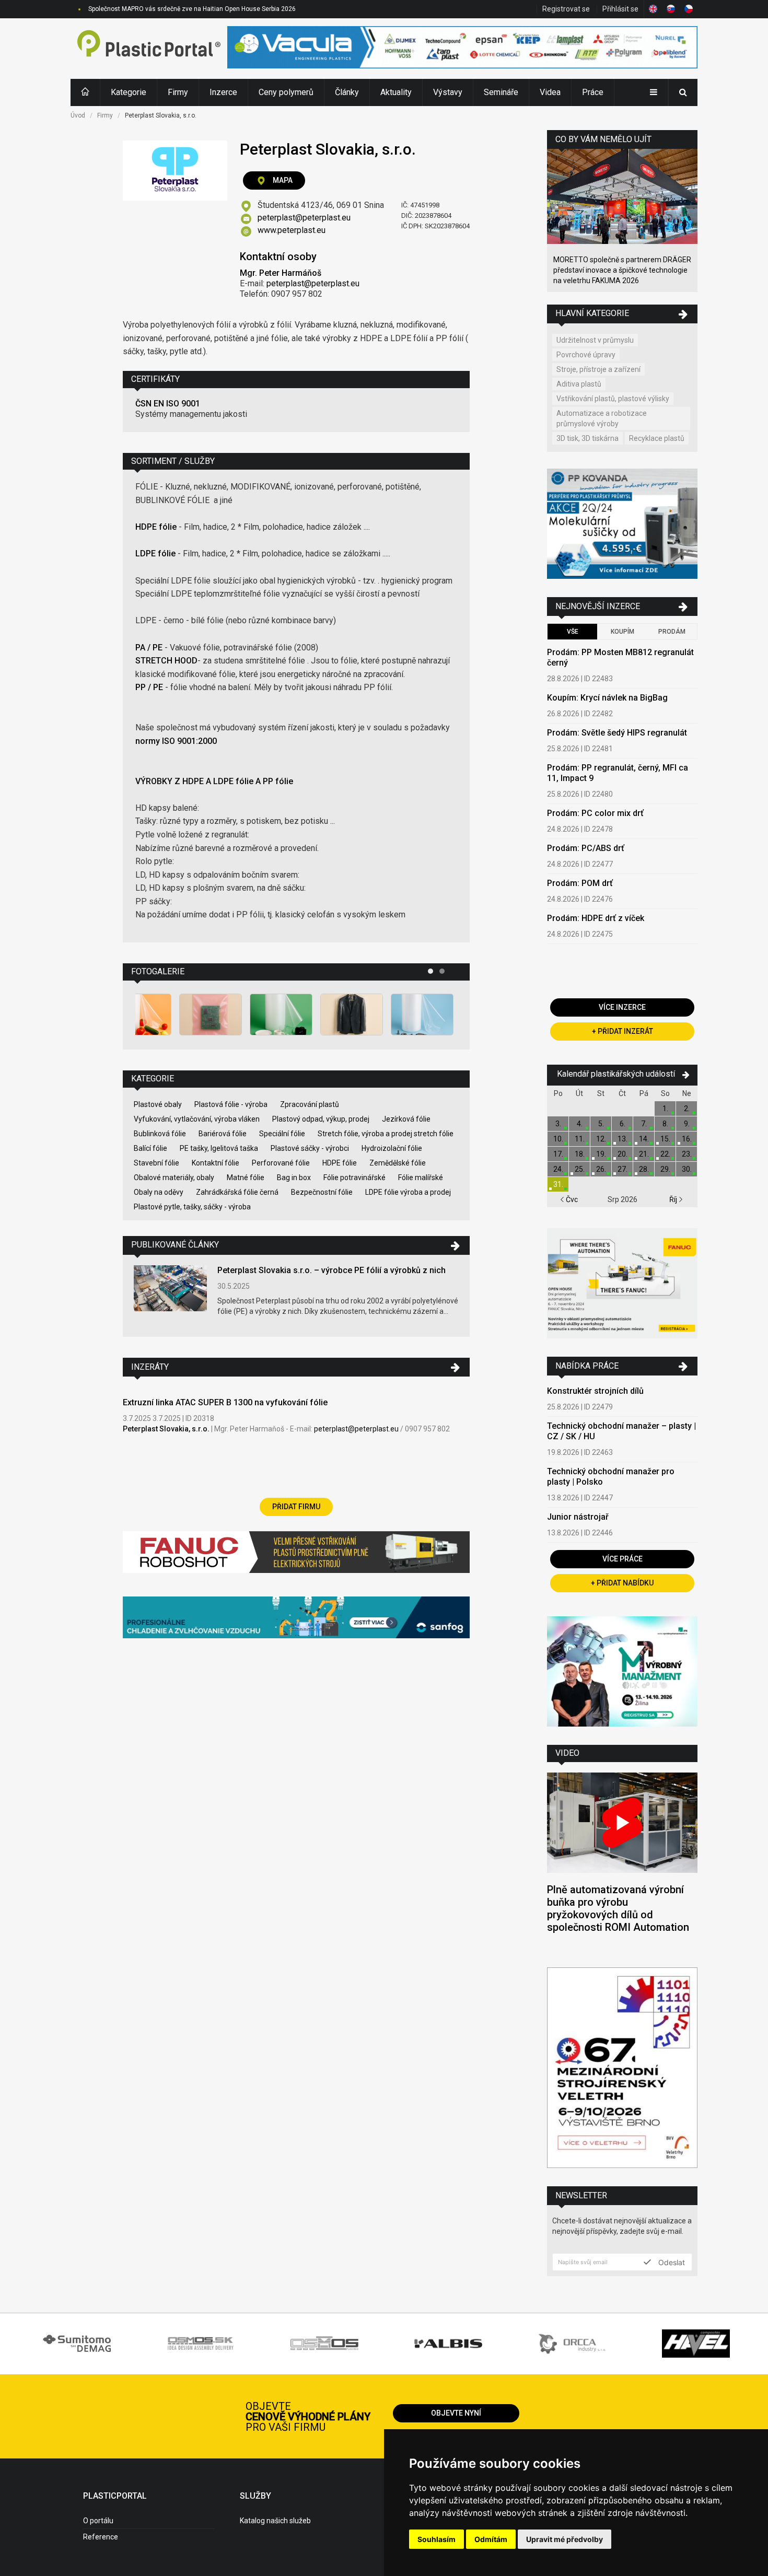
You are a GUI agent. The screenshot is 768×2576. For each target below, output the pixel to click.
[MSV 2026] (622, 2069)
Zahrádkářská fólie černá (237, 1192)
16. (687, 1139)
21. (644, 1154)
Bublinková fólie (160, 1134)
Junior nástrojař (578, 1517)
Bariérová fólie (223, 1134)
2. (687, 1109)
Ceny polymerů (286, 92)
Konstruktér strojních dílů (595, 1391)
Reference (101, 2537)
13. (622, 1139)
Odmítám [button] (491, 2539)
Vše (573, 632)
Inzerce (223, 92)
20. (622, 1154)
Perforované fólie (281, 1163)
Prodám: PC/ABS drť (586, 848)
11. (580, 1139)
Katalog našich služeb (275, 2521)
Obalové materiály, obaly (174, 1178)
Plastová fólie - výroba (231, 1104)
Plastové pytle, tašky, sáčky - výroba (192, 1207)
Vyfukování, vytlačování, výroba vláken (197, 1119)
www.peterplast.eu (292, 230)
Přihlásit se (620, 9)
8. (665, 1124)
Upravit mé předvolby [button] (565, 2539)
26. (601, 1169)
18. (580, 1154)
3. (558, 1124)
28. (644, 1169)
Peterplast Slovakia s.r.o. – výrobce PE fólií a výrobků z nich (331, 1270)
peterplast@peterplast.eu (304, 218)
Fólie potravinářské (354, 1178)
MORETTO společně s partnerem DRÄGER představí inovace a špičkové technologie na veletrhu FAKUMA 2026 (622, 270)
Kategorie (129, 92)
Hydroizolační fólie (392, 1148)
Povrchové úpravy (586, 355)
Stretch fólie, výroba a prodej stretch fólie (386, 1134)
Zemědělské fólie (398, 1163)
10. (558, 1139)
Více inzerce (622, 1007)
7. (644, 1124)
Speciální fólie (282, 1134)
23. (687, 1154)
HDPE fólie (340, 1163)
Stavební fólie (156, 1163)
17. (558, 1154)
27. (622, 1169)
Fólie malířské (421, 1178)
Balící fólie (150, 1148)
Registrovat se (566, 9)
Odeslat (671, 2262)
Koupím (622, 632)
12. (601, 1139)
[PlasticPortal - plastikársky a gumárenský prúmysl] (149, 49)
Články (347, 92)
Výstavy (448, 92)
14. (644, 1139)
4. (580, 1124)
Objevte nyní (456, 2413)
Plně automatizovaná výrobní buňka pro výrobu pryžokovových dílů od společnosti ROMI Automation (618, 1908)
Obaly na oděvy (159, 1192)
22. (665, 1154)
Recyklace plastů (657, 438)
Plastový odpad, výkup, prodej (321, 1119)
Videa (550, 92)
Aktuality (396, 92)
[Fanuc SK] (622, 1285)
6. (622, 1124)
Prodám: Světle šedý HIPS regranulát (617, 733)
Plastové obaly (158, 1104)
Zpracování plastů (310, 1104)
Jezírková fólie (406, 1119)
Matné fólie (246, 1178)
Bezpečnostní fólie (322, 1192)
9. (687, 1124)
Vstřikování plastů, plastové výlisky (613, 399)
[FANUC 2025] (296, 1556)
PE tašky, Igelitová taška (219, 1148)
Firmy (178, 92)
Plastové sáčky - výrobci (310, 1148)
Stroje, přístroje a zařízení (598, 369)
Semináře (501, 92)
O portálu (98, 2521)
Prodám (672, 632)
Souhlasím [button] (437, 2539)
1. (665, 1109)
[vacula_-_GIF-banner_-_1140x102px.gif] (462, 49)
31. (558, 1184)
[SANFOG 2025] (296, 1619)
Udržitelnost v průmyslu (595, 340)
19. (601, 1154)
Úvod (78, 115)
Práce (593, 92)
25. (580, 1169)
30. (687, 1169)
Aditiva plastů (579, 384)
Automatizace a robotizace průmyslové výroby (602, 418)
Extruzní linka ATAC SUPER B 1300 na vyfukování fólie (225, 1402)
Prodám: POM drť (580, 883)
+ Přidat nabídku (622, 1583)
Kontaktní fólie (216, 1163)
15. (665, 1139)
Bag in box (294, 1178)
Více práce (622, 1559)
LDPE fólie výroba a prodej (408, 1192)
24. (558, 1169)
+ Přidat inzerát (622, 1031)
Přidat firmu (296, 1507)
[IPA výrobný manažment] (622, 1673)
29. (665, 1169)
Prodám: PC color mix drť (595, 813)
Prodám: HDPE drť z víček (596, 918)
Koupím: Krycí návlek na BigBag (607, 698)
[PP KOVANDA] (622, 525)
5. (601, 1124)
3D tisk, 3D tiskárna (587, 438)
